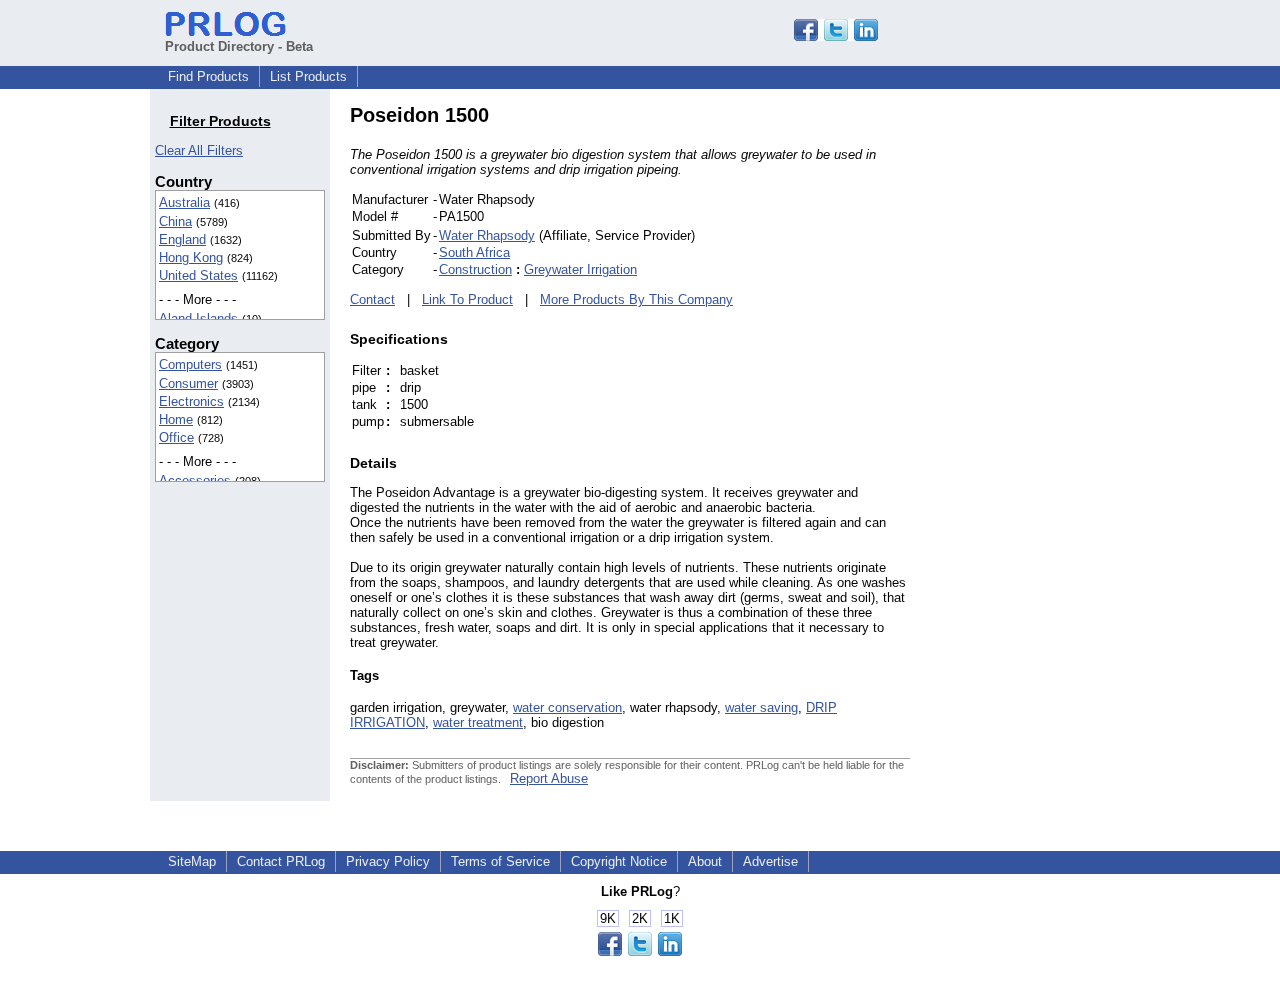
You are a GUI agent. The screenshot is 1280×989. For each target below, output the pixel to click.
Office (176, 437)
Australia (184, 202)
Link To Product (467, 299)
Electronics (191, 401)
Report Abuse (549, 778)
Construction (475, 269)
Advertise (770, 861)
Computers (190, 364)
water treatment (478, 722)
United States (198, 275)
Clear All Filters (199, 150)
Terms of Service (500, 861)
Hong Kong (191, 257)
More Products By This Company (636, 299)
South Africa (474, 252)
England (182, 239)
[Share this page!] (836, 36)
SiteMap (192, 861)
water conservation (567, 707)
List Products (308, 76)
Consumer (188, 383)
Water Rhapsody (487, 235)
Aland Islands (198, 318)
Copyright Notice (619, 861)
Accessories (195, 480)
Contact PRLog (281, 861)
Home (176, 419)
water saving (761, 707)
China (175, 221)
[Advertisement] (1045, 404)
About (705, 861)
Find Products (208, 76)
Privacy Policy (388, 861)
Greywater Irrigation (580, 269)
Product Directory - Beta (239, 46)
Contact (372, 299)
